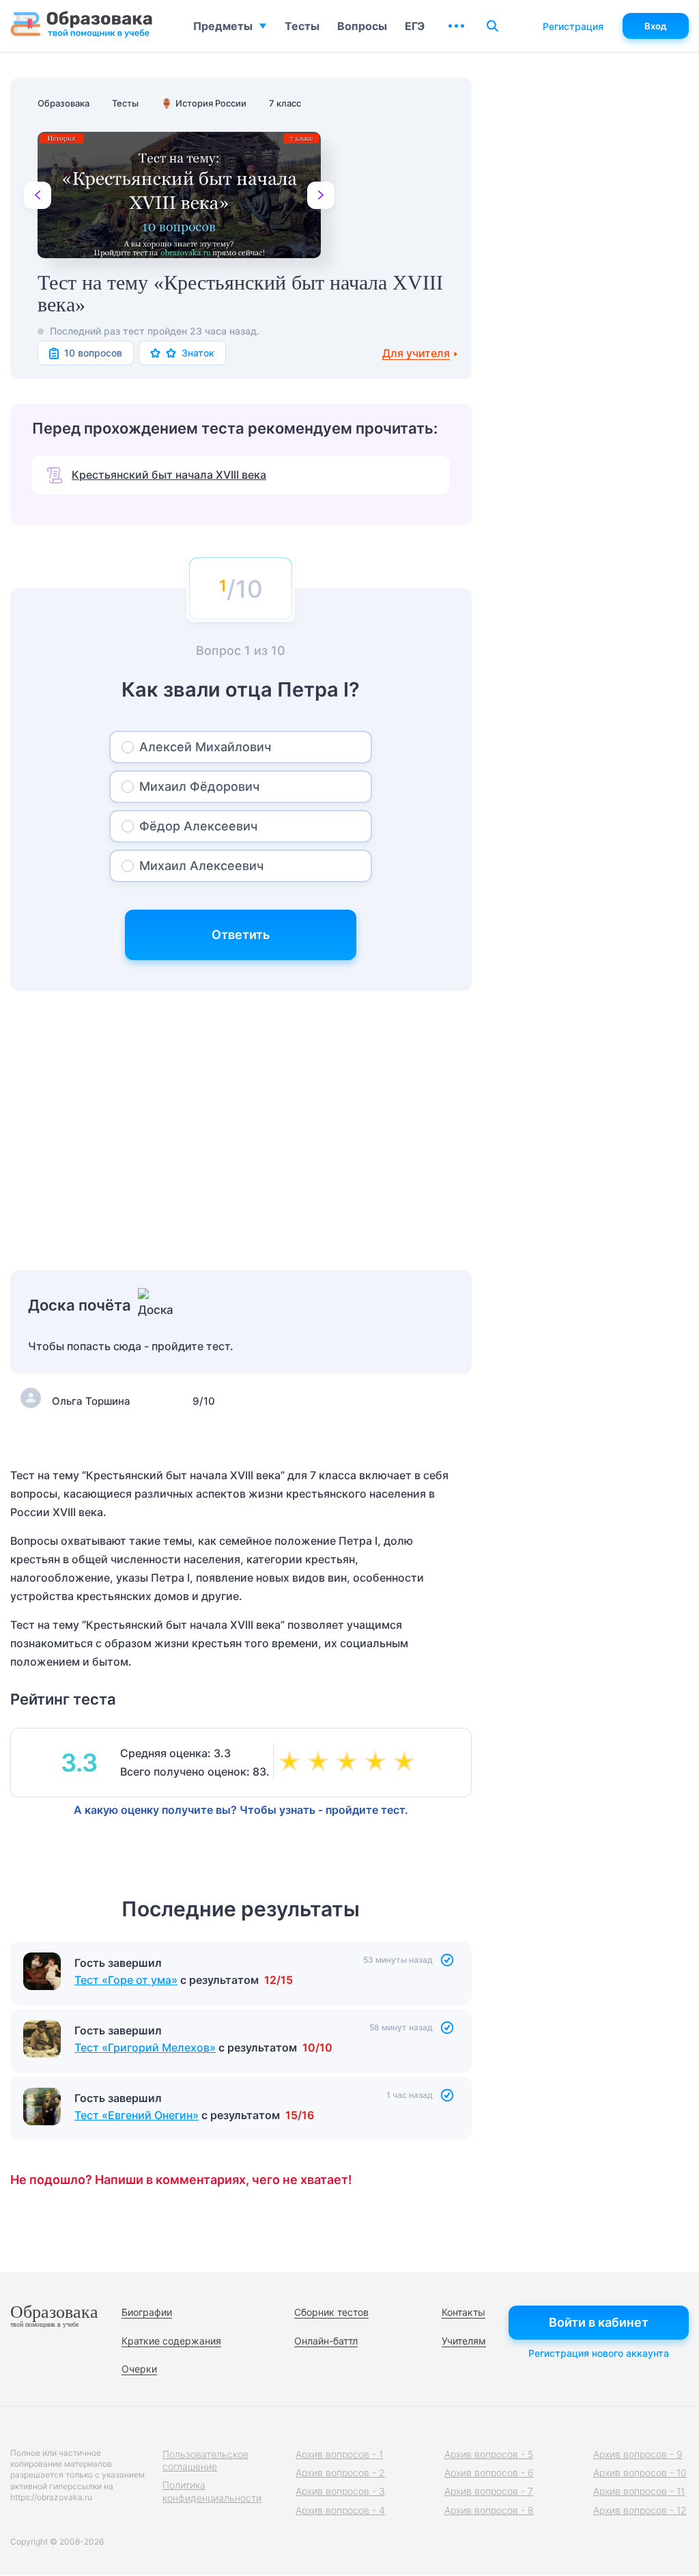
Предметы (223, 26)
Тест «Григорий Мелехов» (145, 2047)
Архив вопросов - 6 (489, 2473)
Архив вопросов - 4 (340, 2510)
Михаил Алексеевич (201, 866)
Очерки (139, 2369)
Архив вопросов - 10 (640, 2473)
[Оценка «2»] (321, 1763)
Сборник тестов (331, 2312)
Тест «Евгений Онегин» (137, 2115)
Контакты (463, 2312)
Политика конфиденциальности (212, 2491)
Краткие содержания (171, 2341)
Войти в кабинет (599, 2322)
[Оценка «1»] (292, 1763)
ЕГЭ (415, 26)
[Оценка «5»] (407, 1763)
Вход (656, 26)
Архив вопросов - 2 (340, 2473)
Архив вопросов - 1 (339, 2454)
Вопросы (362, 26)
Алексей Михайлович (205, 747)
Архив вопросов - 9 (638, 2454)
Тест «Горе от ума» (126, 1980)
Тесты (302, 26)
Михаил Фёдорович (199, 786)
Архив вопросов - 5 (489, 2454)
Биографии (147, 2312)
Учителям (464, 2341)
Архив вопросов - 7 (489, 2491)
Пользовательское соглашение (205, 2460)
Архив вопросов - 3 (340, 2491)
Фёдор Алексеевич (198, 826)
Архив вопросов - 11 (639, 2491)
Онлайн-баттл (326, 2341)
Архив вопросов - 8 (489, 2510)
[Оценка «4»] (378, 1763)
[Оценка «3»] (349, 1763)
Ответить (241, 935)
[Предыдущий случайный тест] (38, 195)
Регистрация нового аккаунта (599, 2353)
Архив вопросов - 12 (640, 2510)
